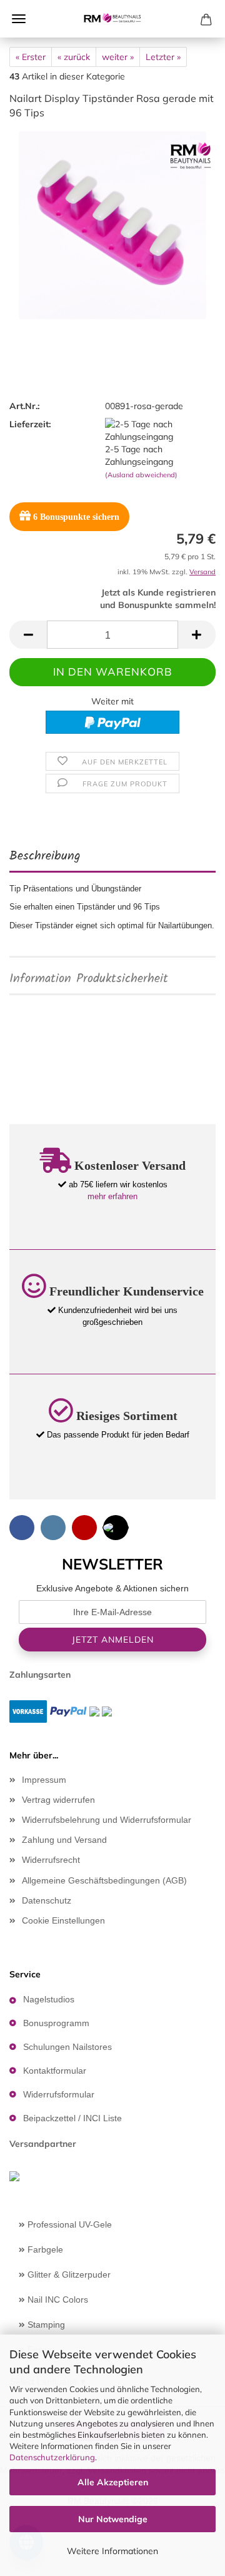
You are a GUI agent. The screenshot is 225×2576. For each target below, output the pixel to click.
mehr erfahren (112, 1196)
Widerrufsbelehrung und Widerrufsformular (107, 1820)
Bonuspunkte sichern (76, 517)
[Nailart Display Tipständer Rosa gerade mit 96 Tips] (112, 224)
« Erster (31, 57)
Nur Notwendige (113, 2519)
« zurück (74, 57)
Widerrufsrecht (51, 1860)
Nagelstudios (49, 1999)
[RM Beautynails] (112, 19)
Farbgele (44, 2249)
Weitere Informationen (112, 2551)
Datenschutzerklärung (52, 2457)
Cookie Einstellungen (63, 1920)
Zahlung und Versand (64, 1840)
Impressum (44, 1780)
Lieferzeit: (30, 424)
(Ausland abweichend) (141, 475)
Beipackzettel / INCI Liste (72, 2118)
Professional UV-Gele (68, 2224)
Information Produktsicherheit (89, 979)
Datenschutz (47, 1900)
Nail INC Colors (57, 2300)
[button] (28, 635)
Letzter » (163, 57)
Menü (19, 19)
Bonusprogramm (56, 2023)
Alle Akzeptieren (113, 2482)
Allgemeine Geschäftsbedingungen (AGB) (104, 1880)
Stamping (45, 2325)
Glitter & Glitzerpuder (68, 2274)
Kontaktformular (55, 2071)
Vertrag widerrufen (58, 1800)
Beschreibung (45, 856)
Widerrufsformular (59, 2094)
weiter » (118, 57)
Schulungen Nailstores (67, 2047)
